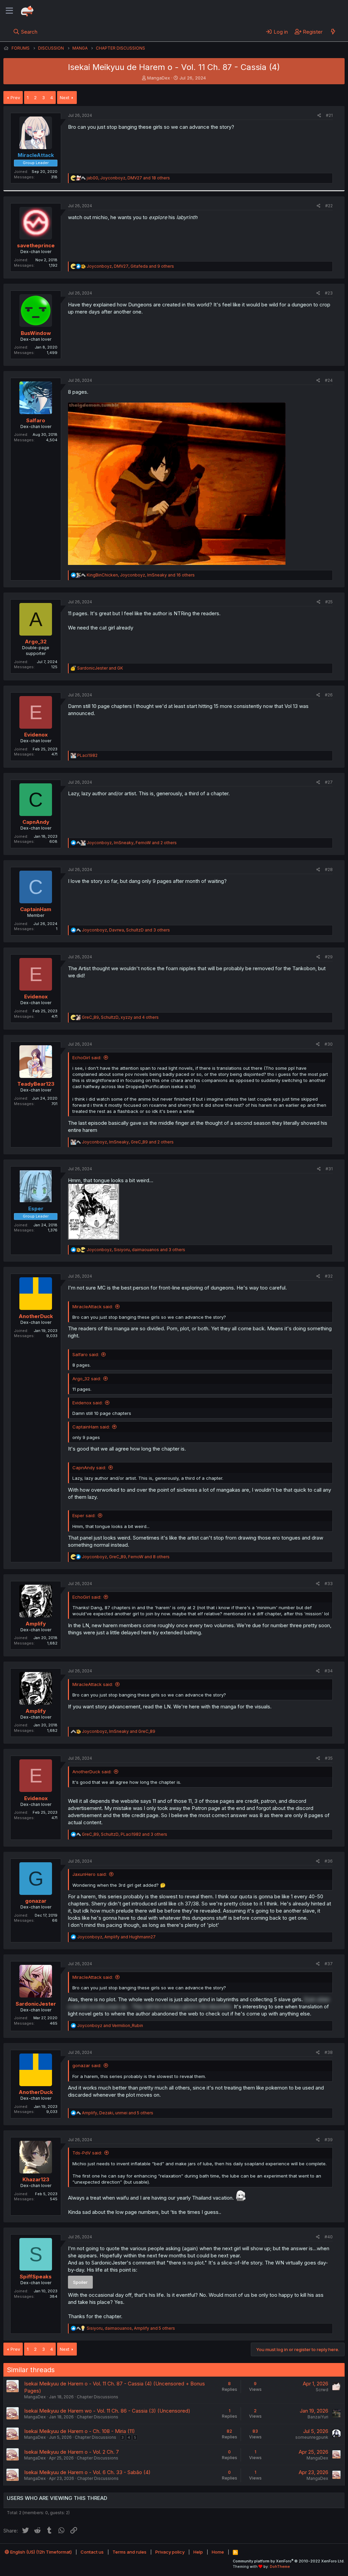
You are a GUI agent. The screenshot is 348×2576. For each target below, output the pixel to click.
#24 (329, 380)
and (100, 668)
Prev (15, 97)
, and (119, 1731)
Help (198, 2552)
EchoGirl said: (87, 1058)
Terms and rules (129, 2552)
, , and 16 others (141, 575)
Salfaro (36, 420)
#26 (329, 695)
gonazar (36, 1901)
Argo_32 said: (87, 1379)
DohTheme (280, 2566)
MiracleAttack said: (93, 1307)
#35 (329, 1758)
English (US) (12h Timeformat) (40, 2552)
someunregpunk (312, 2437)
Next (65, 97)
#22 (329, 206)
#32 (329, 1276)
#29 (329, 957)
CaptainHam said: (91, 1427)
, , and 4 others (120, 1017)
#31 (329, 1169)
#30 (329, 1044)
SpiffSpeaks (36, 2277)
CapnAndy (36, 822)
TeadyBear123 (36, 1084)
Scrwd (322, 2390)
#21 (329, 115)
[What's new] (333, 32)
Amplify (36, 1624)
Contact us (92, 2552)
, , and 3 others (126, 930)
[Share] (319, 116)
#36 (329, 1861)
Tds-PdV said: (87, 2153)
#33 (329, 1584)
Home (218, 2552)
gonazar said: (87, 2065)
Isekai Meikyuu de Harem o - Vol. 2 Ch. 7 (72, 2452)
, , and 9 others (130, 266)
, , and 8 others (126, 1557)
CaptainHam (36, 909)
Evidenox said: (88, 1403)
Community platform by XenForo (289, 2561)
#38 (329, 2052)
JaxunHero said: (90, 1874)
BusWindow (36, 333)
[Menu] (9, 11)
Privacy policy (170, 2552)
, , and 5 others (118, 2113)
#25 (329, 602)
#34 (329, 1671)
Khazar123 (36, 2179)
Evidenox (36, 735)
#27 (329, 782)
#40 (329, 2237)
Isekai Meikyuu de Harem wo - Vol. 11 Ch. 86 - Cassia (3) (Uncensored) (107, 2411)
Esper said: (84, 1515)
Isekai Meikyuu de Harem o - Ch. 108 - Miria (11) (80, 2431)
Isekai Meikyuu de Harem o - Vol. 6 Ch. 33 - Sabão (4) (87, 2472)
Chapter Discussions (98, 2397)
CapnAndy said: (89, 1468)
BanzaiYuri (318, 2417)
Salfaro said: (86, 1354)
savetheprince (36, 245)
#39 (329, 2140)
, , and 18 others (128, 178)
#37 (329, 1964)
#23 (329, 293)
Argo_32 (36, 642)
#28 (329, 869)
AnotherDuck (36, 1316)
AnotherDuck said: (92, 1772)
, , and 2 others (132, 843)
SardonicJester (36, 2004)
